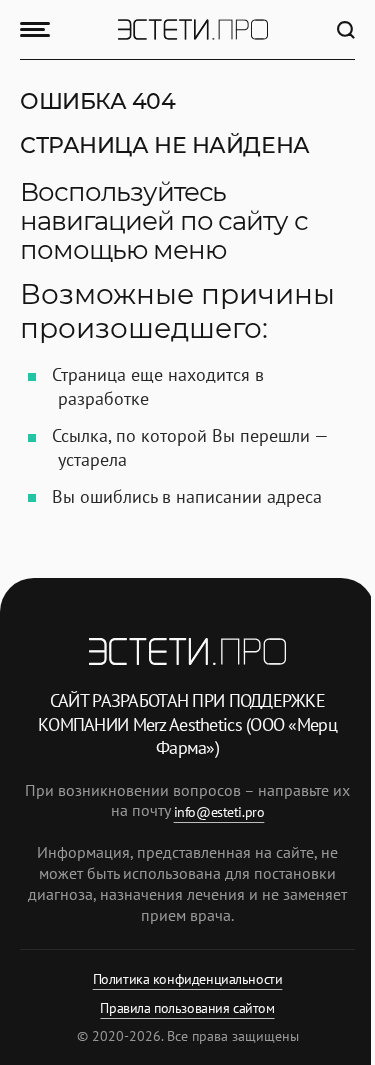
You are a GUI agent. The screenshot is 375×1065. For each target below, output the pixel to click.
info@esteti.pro (219, 812)
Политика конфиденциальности (188, 979)
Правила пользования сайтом (187, 1008)
